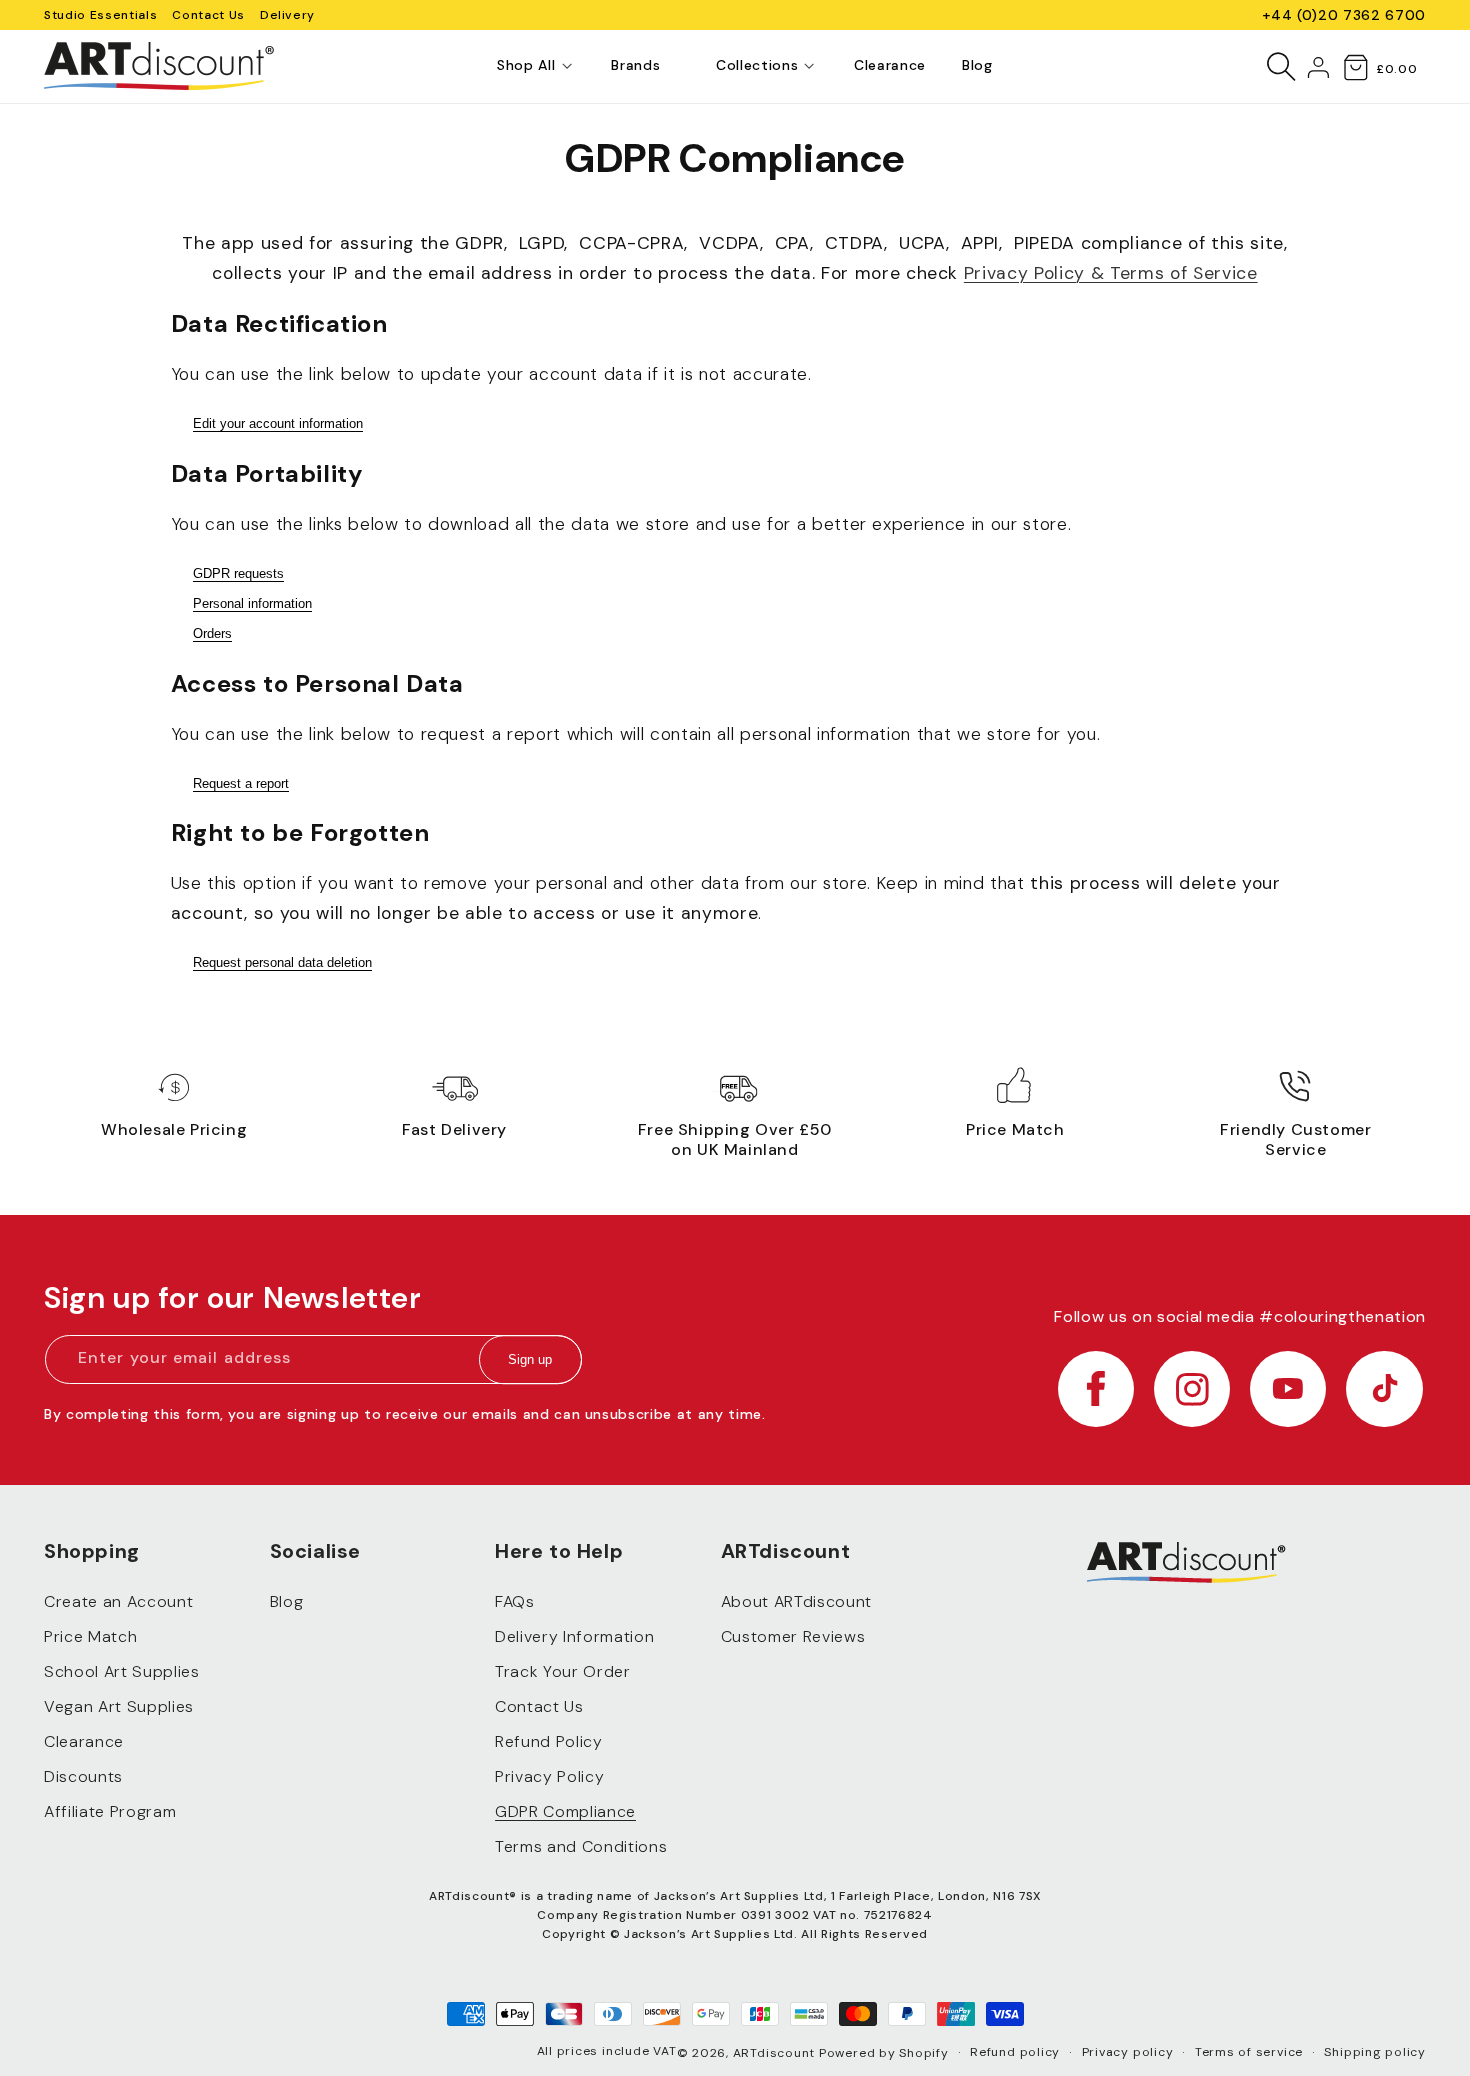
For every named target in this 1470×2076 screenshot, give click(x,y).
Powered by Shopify (884, 2053)
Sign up (530, 1360)
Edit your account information (278, 423)
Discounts (83, 1777)
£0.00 (1396, 69)
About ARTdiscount (796, 1602)
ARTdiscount (776, 2053)
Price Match (90, 1637)
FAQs (515, 1602)
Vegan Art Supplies (119, 1707)
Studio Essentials (100, 15)
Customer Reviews (793, 1637)
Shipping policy (1375, 2052)
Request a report (241, 783)
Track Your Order (563, 1672)
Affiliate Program (110, 1812)
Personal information (252, 603)
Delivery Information (574, 1637)
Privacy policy (1128, 2052)
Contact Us (208, 15)
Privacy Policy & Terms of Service (1111, 273)
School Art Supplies (122, 1672)
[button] (526, 66)
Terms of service (1249, 2052)
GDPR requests (238, 573)
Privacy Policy (549, 1777)
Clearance (84, 1742)
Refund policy (1015, 2052)
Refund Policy (549, 1742)
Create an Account (118, 1602)
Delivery (287, 15)
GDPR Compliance (565, 1812)
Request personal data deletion (282, 962)
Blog (287, 1602)
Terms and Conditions (581, 1847)
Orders (212, 633)
